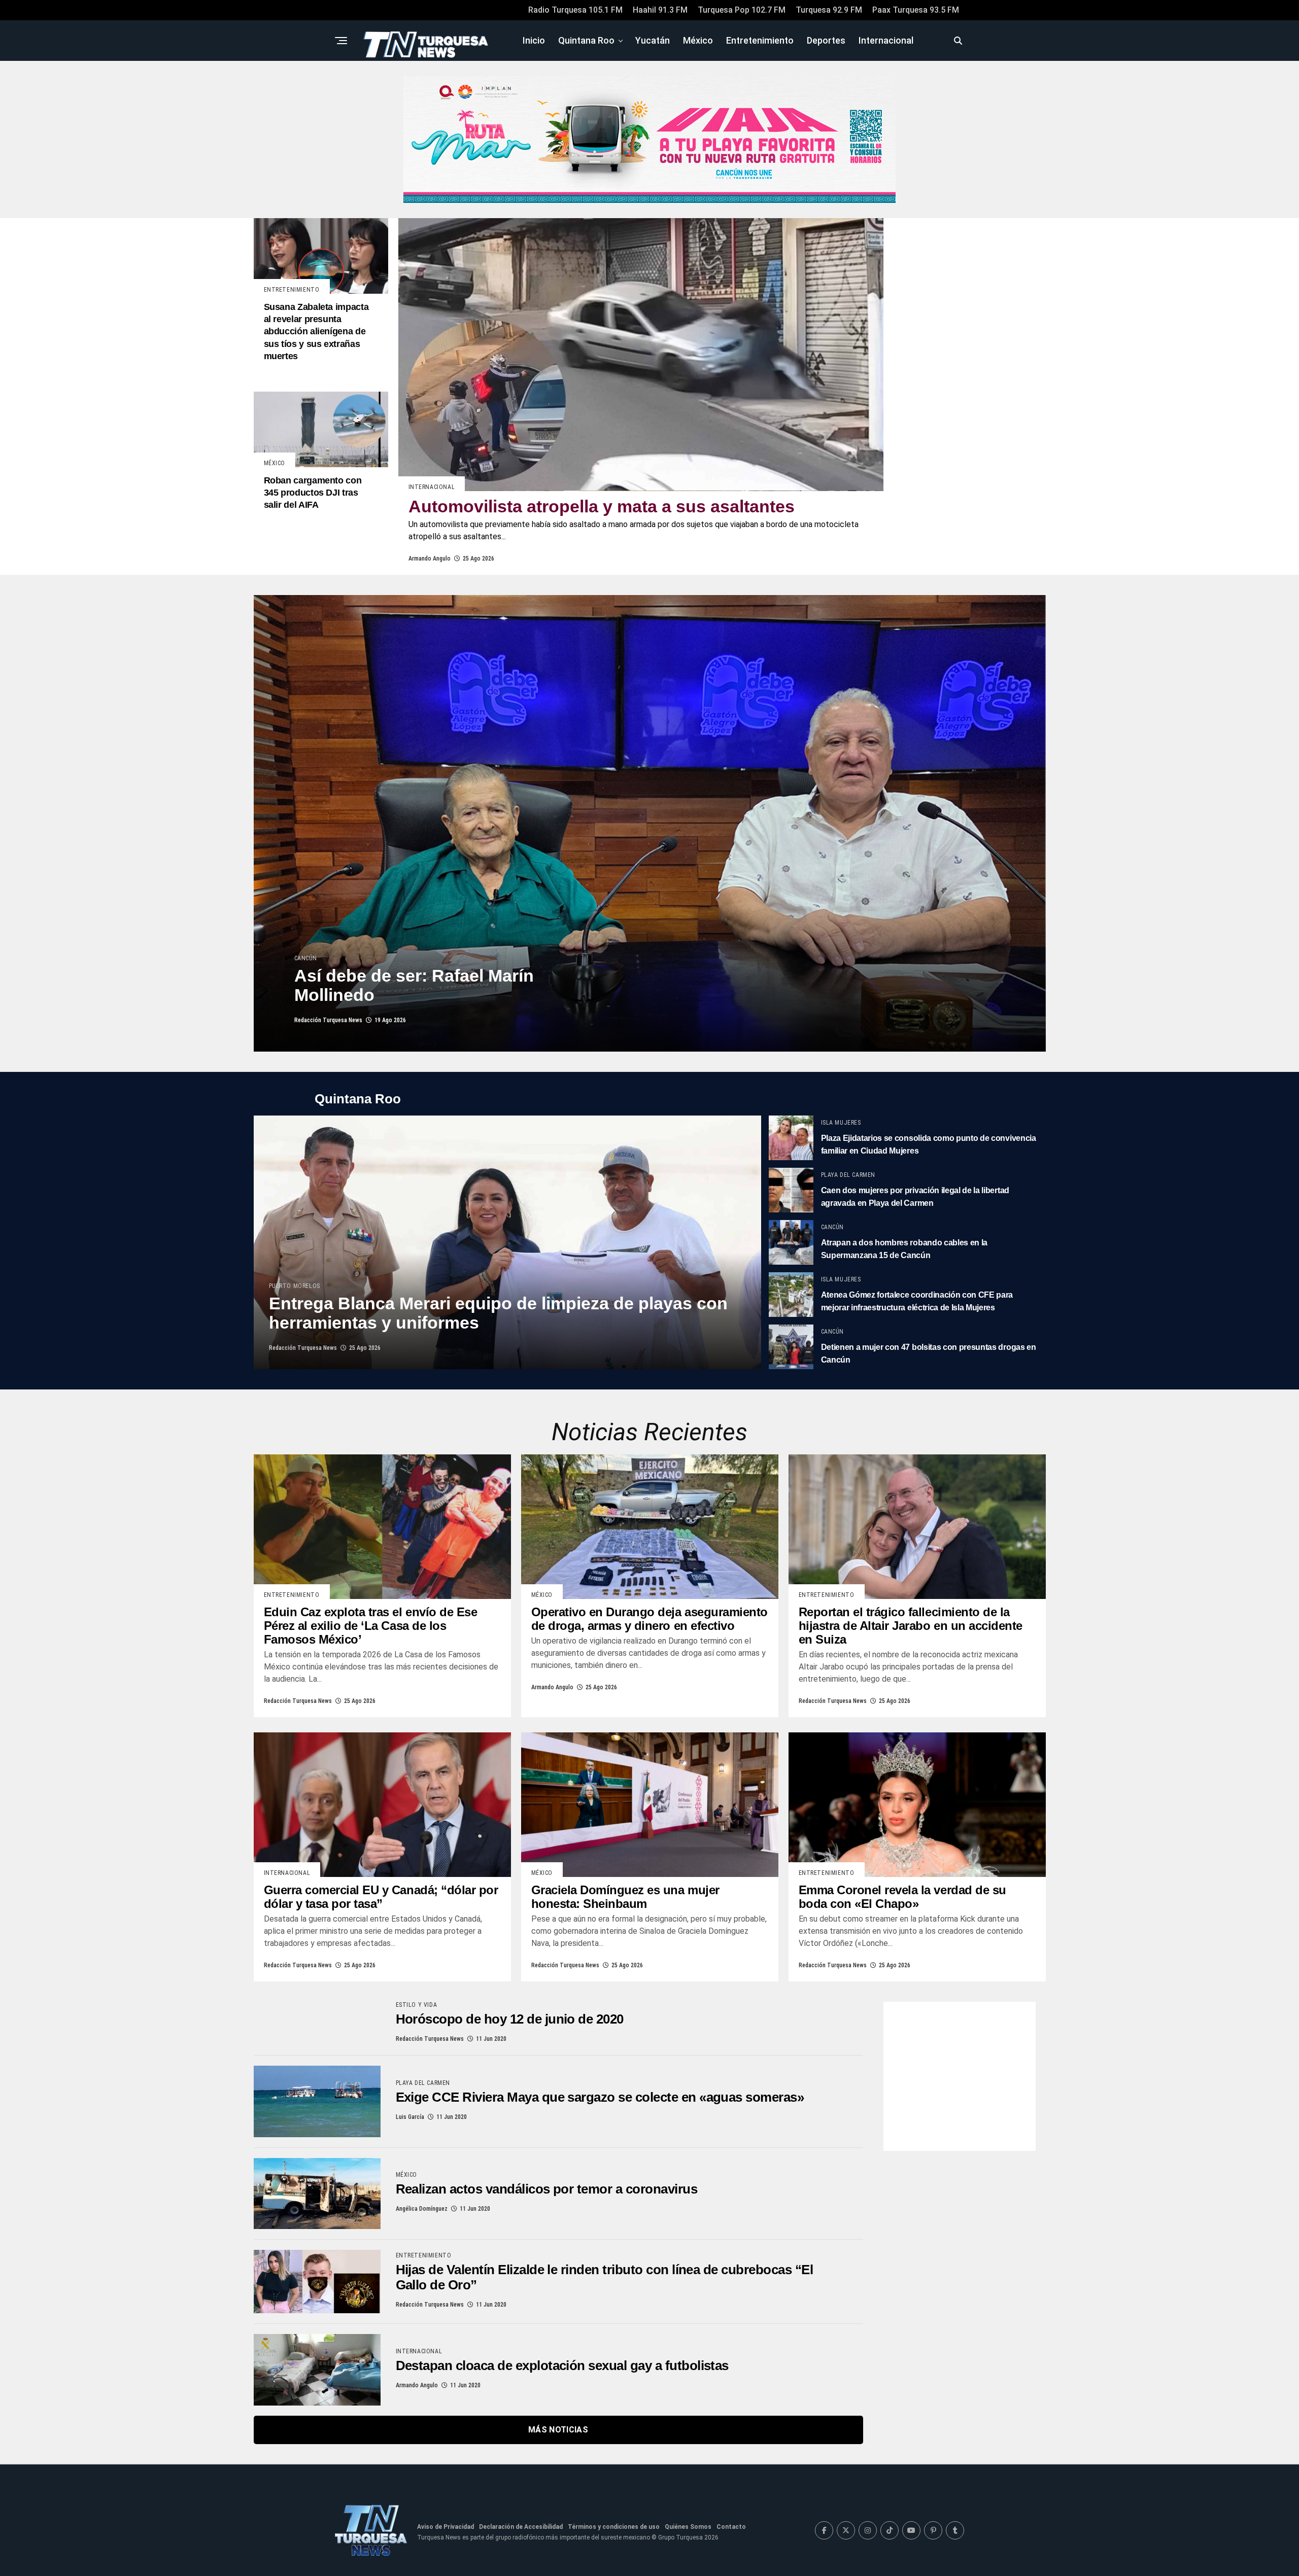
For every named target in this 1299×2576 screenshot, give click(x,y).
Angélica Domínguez (422, 2209)
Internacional (886, 40)
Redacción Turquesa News (328, 1020)
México (698, 40)
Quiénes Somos (688, 2527)
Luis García (410, 2117)
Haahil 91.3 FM (660, 10)
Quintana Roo (586, 40)
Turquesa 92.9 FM (829, 10)
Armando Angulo (430, 559)
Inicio (534, 40)
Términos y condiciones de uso (614, 2527)
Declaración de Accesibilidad (521, 2527)
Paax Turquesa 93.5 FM (916, 10)
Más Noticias (558, 2430)
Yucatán (653, 40)
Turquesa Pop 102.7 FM (742, 10)
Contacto (731, 2527)
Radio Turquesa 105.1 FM (575, 10)
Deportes (826, 40)
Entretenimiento (760, 40)
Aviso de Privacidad (446, 2527)
